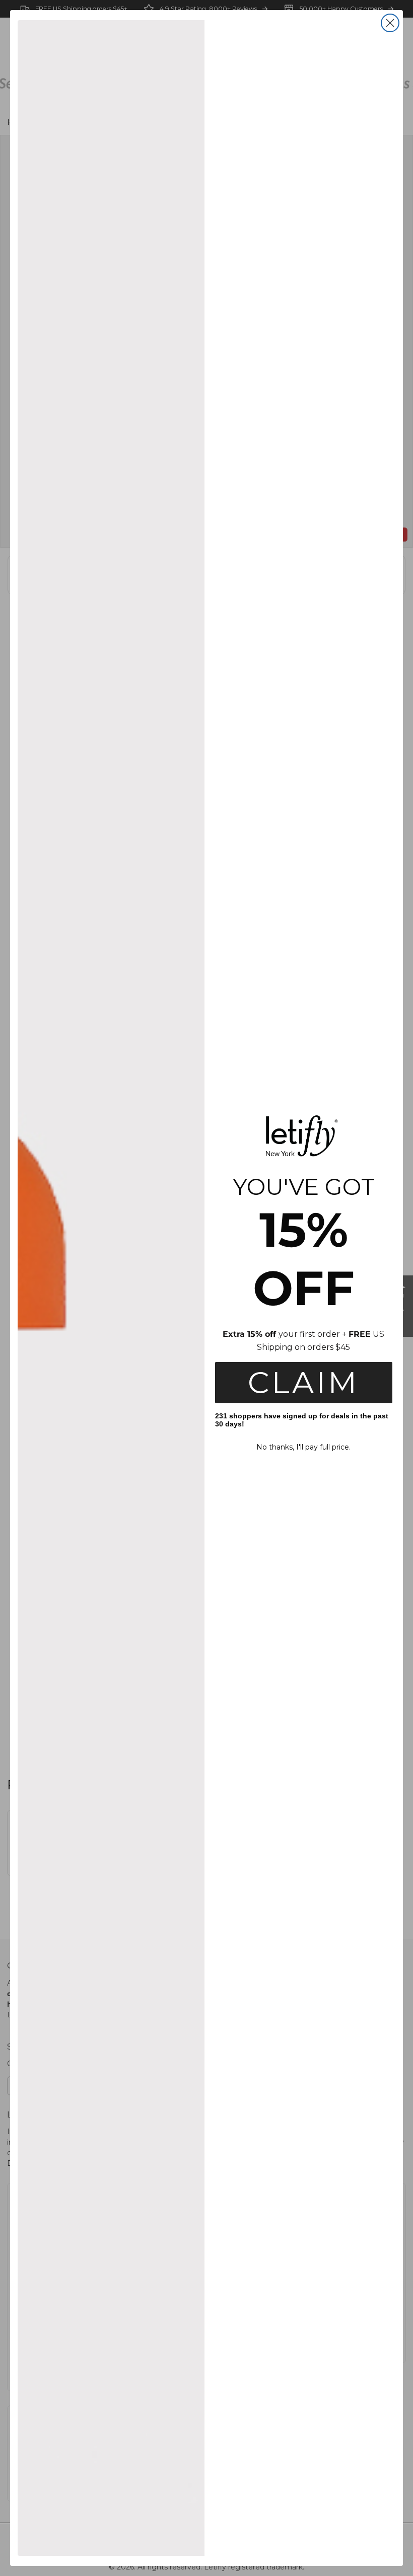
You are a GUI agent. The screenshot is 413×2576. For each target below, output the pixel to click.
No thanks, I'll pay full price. (303, 1447)
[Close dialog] (390, 23)
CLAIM (303, 1382)
